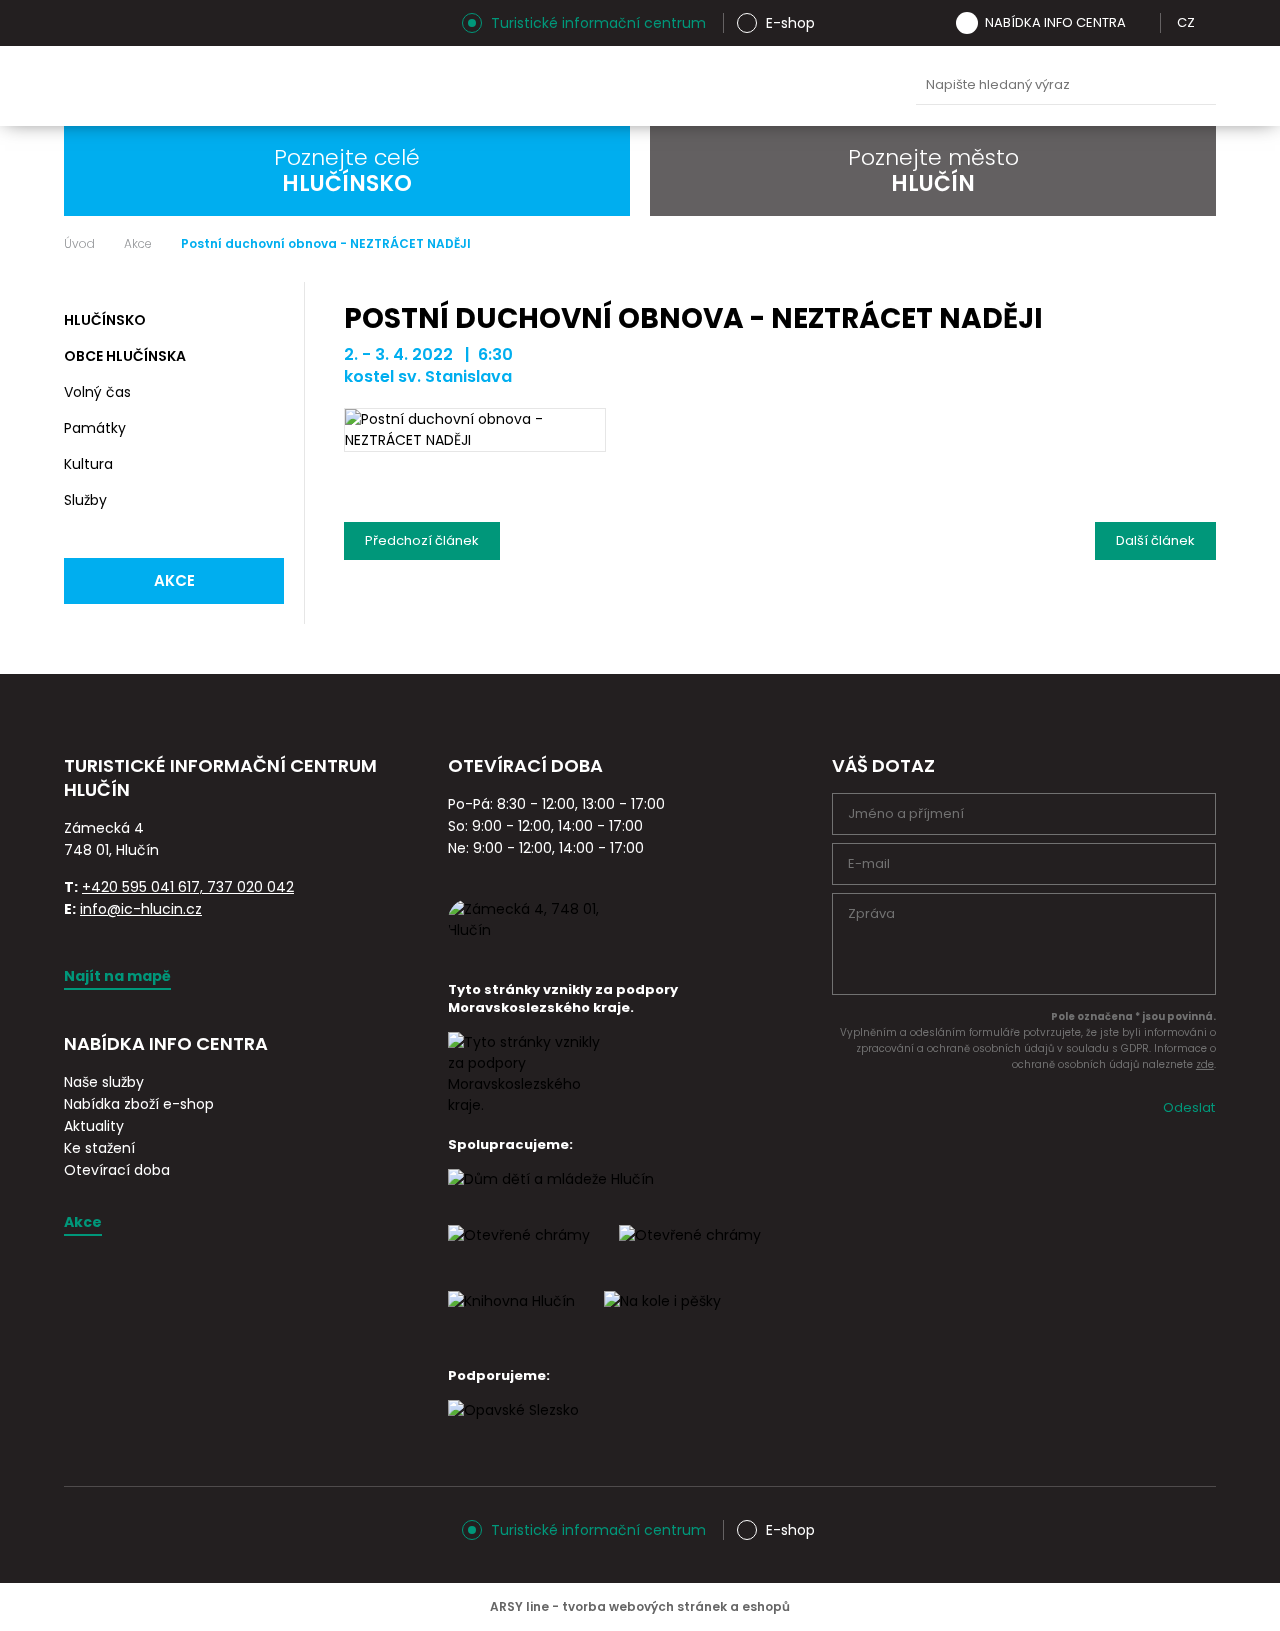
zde (1205, 1064)
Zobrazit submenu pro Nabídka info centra (1140, 23)
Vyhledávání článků (1066, 85)
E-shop (790, 23)
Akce (138, 244)
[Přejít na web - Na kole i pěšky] (662, 1319)
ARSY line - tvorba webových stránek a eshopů (640, 1606)
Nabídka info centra (1055, 22)
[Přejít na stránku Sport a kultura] (519, 1253)
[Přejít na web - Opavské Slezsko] (513, 1428)
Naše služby (104, 1082)
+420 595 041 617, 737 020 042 (188, 887)
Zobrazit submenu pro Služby (266, 501)
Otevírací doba (117, 1170)
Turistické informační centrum (598, 23)
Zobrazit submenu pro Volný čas (266, 393)
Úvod (79, 244)
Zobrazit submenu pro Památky (266, 429)
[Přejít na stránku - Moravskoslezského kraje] (528, 1105)
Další (1155, 536)
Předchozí (422, 536)
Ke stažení (99, 1148)
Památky (95, 428)
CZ (1186, 22)
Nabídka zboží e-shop (139, 1104)
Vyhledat (1196, 86)
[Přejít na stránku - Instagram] (79, 23)
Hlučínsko (105, 320)
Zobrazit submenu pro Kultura (266, 465)
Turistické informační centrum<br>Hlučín (263, 86)
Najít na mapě (117, 976)
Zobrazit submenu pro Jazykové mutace (1209, 23)
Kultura (88, 464)
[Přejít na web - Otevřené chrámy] (690, 1253)
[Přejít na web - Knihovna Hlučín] (511, 1319)
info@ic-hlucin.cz (141, 909)
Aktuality (94, 1126)
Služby (85, 500)
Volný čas (97, 392)
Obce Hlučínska (125, 356)
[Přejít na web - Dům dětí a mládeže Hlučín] (551, 1197)
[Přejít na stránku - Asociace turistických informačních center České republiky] (289, 813)
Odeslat (1189, 1107)
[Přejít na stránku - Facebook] (114, 23)
